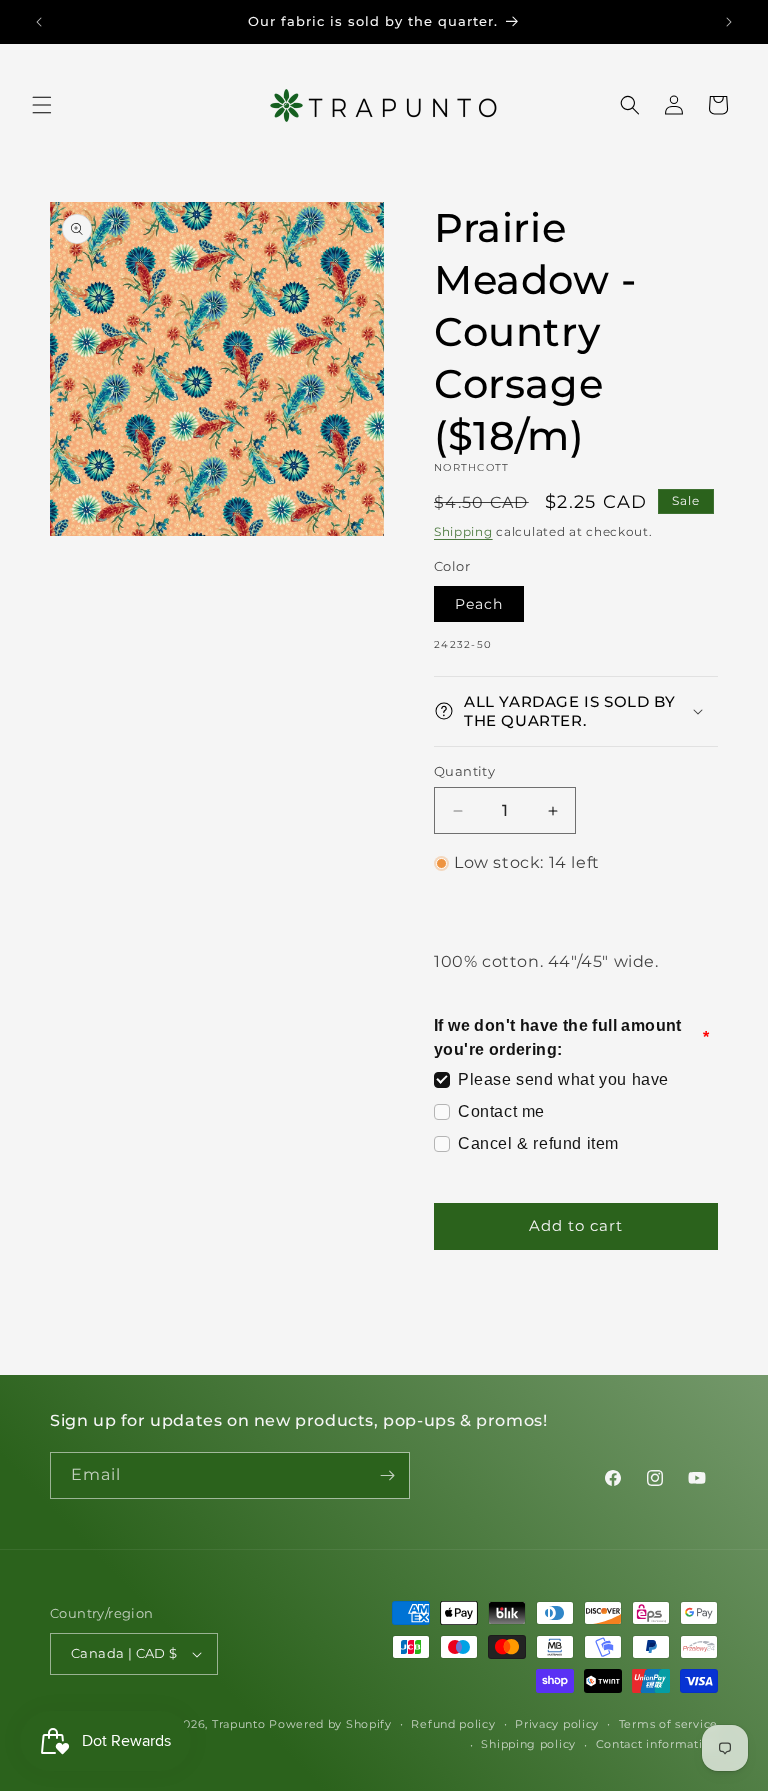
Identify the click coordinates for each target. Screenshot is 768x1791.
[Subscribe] (387, 1475)
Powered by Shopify (330, 1724)
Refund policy (453, 1724)
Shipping (463, 531)
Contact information (657, 1744)
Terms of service (668, 1724)
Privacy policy (557, 1724)
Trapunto (239, 1724)
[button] (42, 105)
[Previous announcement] (39, 22)
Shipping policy (528, 1744)
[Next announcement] (729, 22)
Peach (479, 604)
